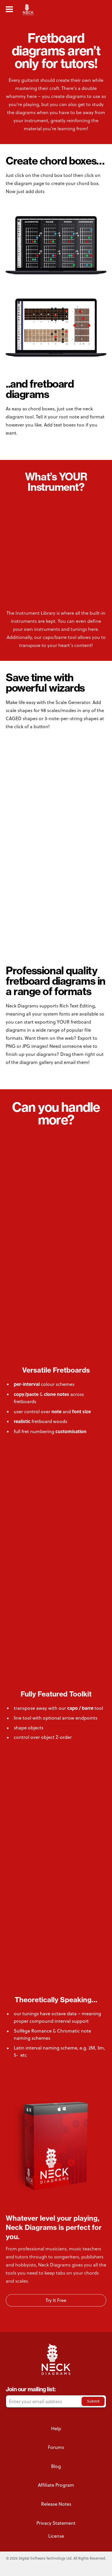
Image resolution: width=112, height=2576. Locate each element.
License (56, 2536)
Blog (56, 2466)
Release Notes (56, 2504)
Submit (93, 2401)
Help (56, 2428)
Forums (56, 2447)
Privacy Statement (56, 2523)
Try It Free (56, 2300)
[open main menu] (9, 9)
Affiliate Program (56, 2485)
